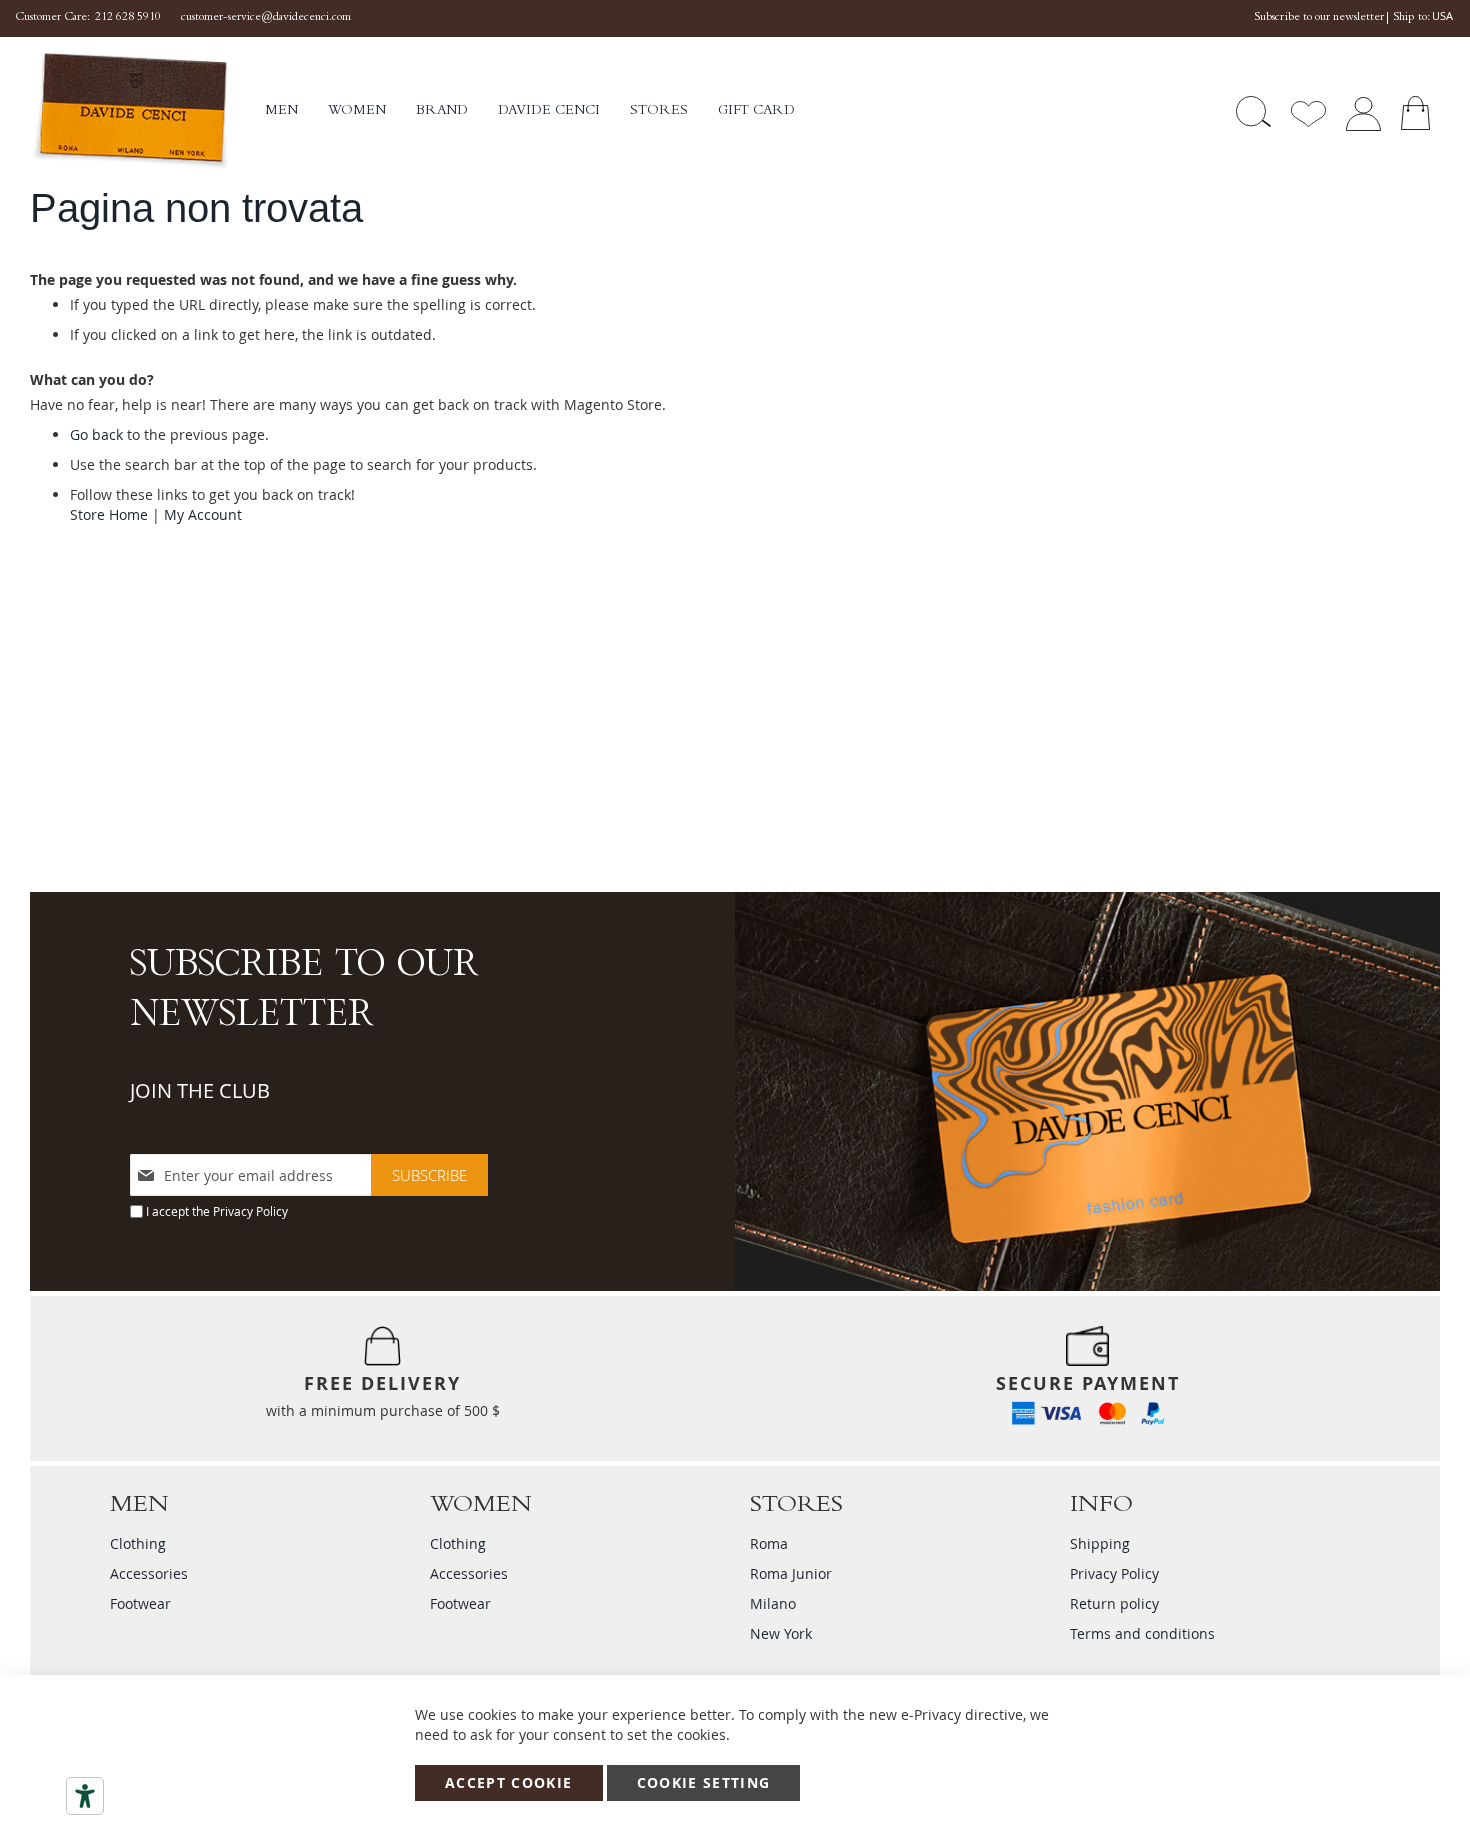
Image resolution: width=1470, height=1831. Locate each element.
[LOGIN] (1363, 111)
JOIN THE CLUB (200, 1090)
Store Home (109, 514)
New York (781, 1633)
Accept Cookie (509, 1782)
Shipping (1100, 1543)
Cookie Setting (704, 1782)
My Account (203, 514)
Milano (773, 1603)
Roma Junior (791, 1573)
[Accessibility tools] (85, 1796)
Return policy (1114, 1603)
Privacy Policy (250, 1211)
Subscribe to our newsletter (1319, 18)
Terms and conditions (1142, 1633)
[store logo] (147, 111)
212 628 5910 (128, 18)
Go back (96, 434)
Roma (769, 1543)
